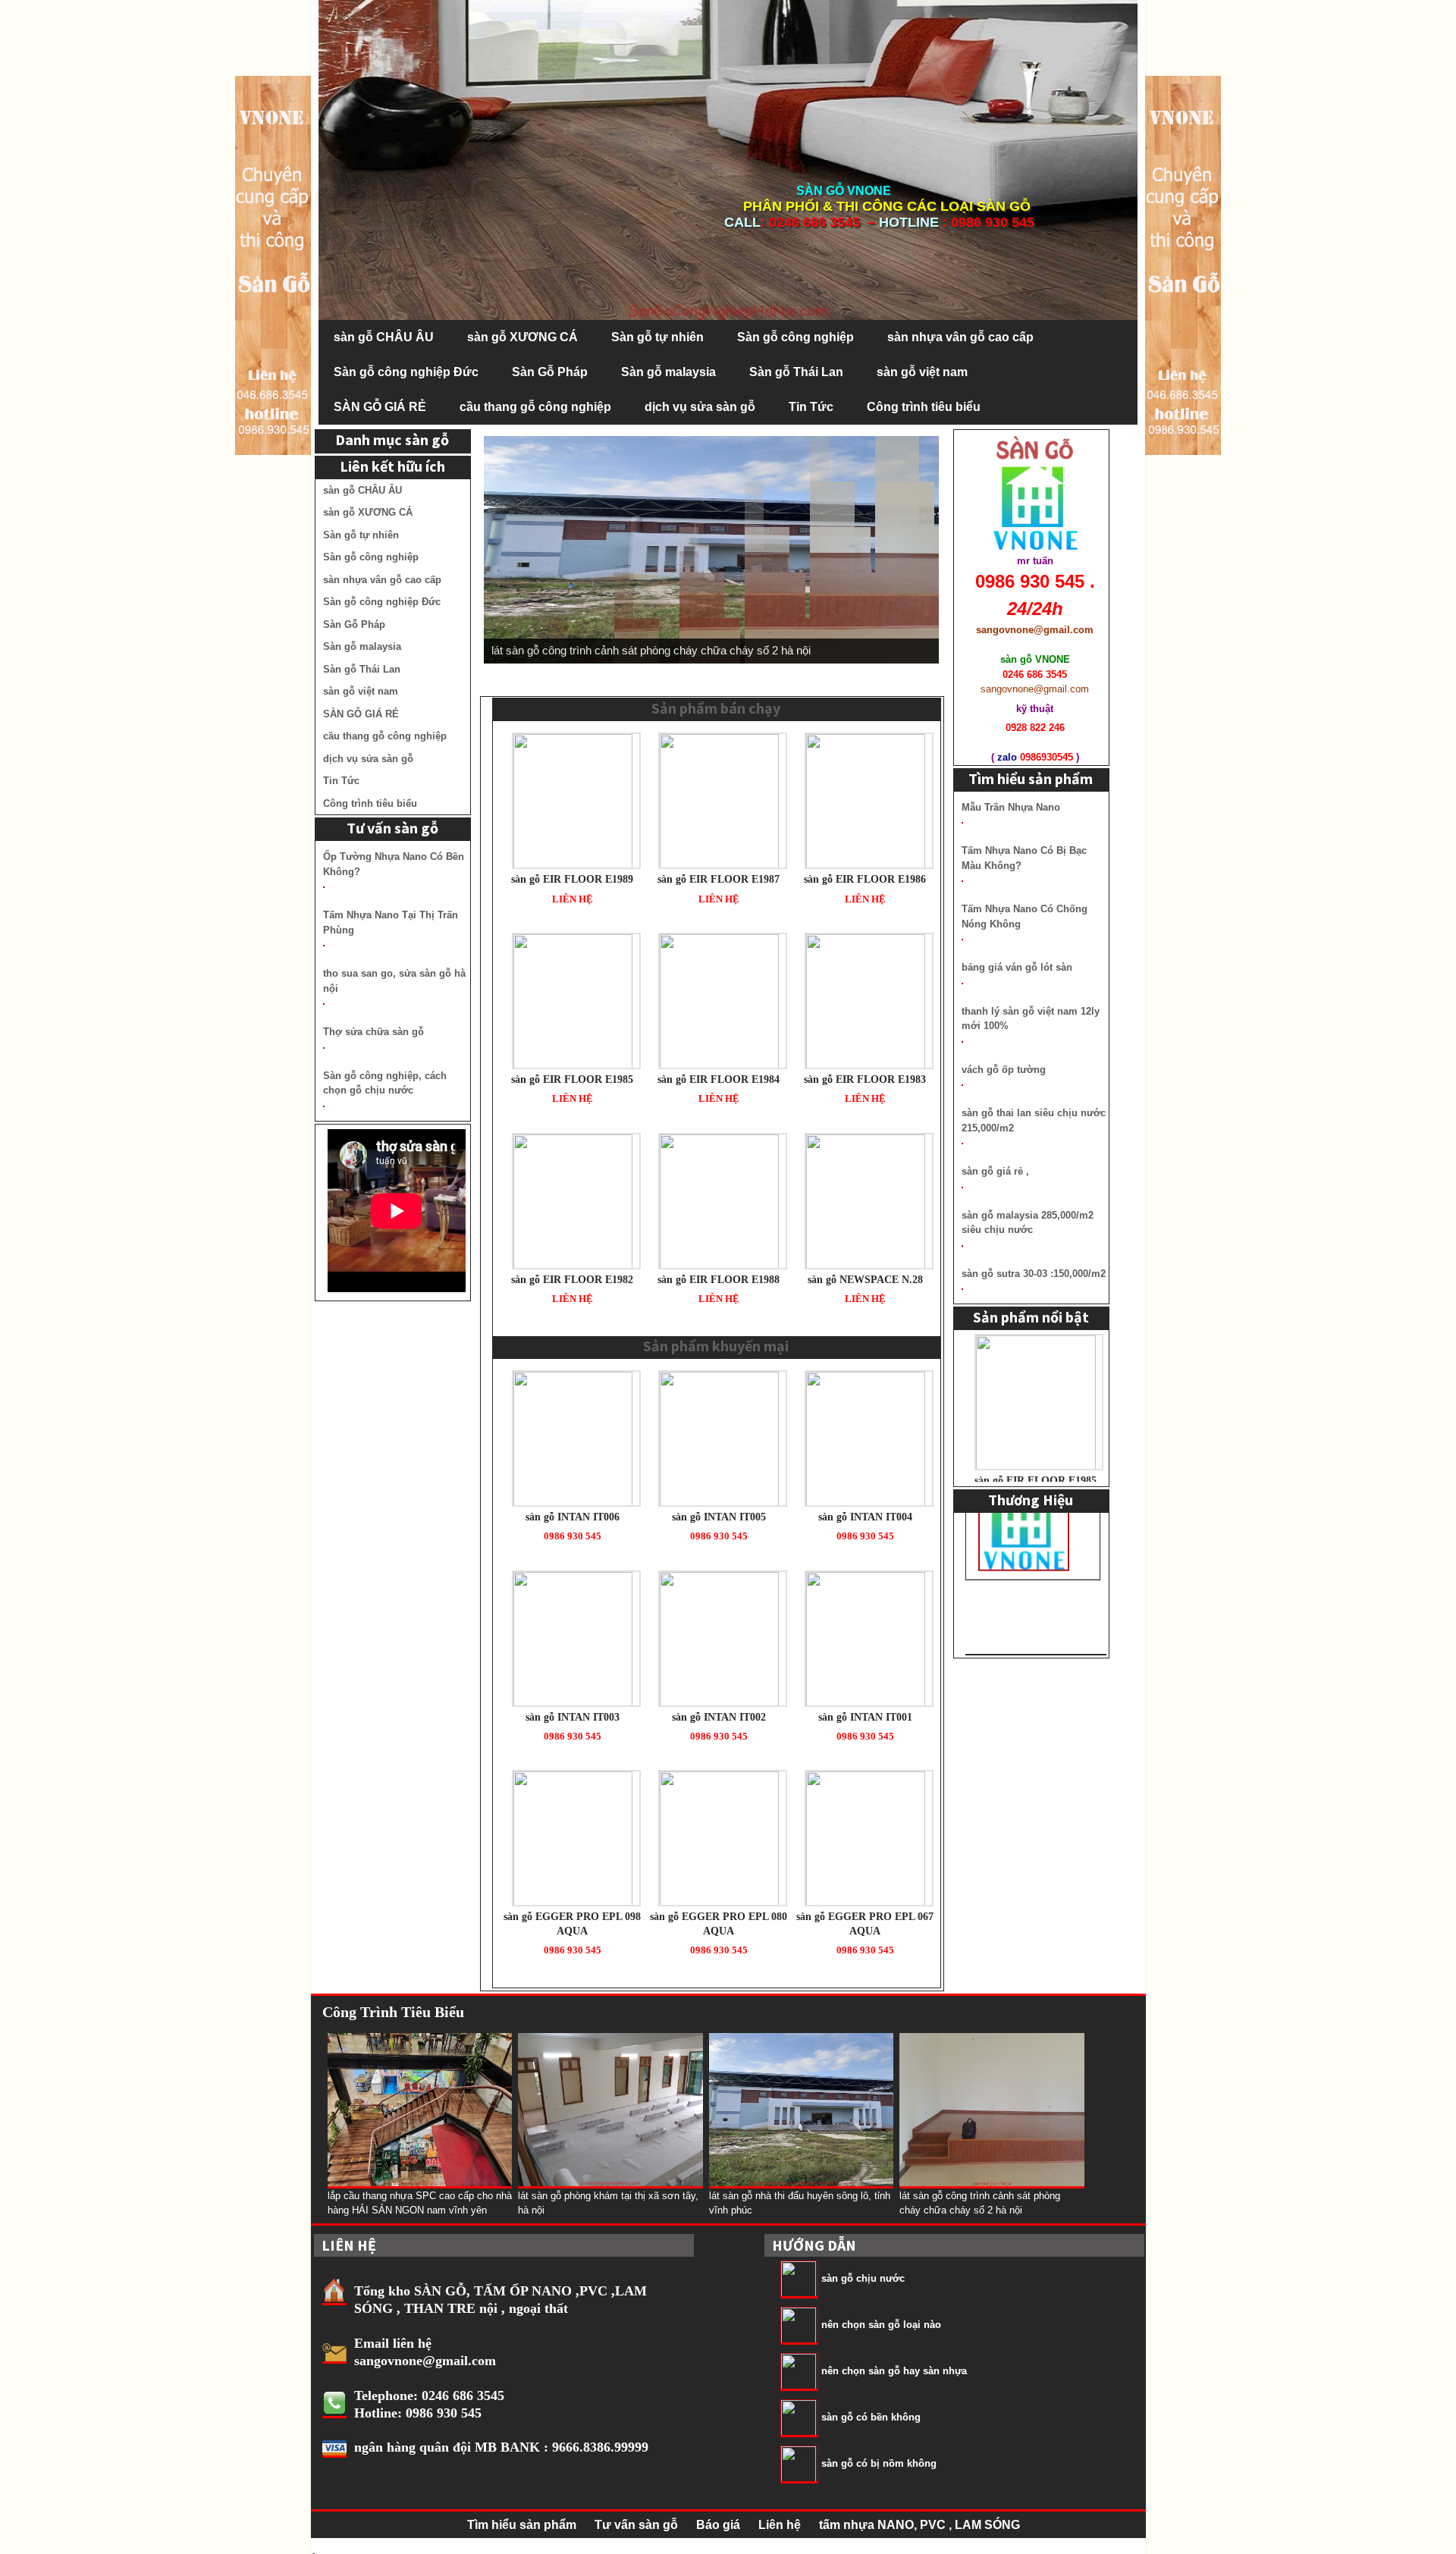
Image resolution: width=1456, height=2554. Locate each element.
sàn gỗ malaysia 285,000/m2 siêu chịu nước (1028, 1223)
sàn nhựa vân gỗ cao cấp (960, 337)
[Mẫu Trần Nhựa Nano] (962, 823)
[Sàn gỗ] (1183, 264)
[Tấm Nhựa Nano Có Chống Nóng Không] (962, 940)
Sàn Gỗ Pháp (550, 372)
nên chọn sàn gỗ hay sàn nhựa (894, 2371)
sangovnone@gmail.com (425, 2361)
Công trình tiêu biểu (924, 407)
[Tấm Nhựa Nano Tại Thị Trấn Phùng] (324, 946)
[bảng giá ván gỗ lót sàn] (962, 984)
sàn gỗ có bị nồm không (879, 2463)
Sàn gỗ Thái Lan (796, 372)
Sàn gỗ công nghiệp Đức (406, 372)
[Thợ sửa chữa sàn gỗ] (324, 1048)
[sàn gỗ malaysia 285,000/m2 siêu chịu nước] (962, 1246)
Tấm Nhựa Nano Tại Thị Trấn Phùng (391, 922)
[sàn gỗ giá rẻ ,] (962, 1188)
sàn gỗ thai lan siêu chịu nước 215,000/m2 (1034, 1120)
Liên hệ (780, 2525)
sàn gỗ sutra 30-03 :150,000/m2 (1034, 1274)
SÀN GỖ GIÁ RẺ (380, 407)
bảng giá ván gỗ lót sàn (1017, 967)
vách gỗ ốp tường (1004, 1070)
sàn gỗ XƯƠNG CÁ (522, 337)
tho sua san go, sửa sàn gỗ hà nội (394, 981)
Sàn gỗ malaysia (668, 372)
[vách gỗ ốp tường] (962, 1085)
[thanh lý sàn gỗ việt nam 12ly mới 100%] (962, 1042)
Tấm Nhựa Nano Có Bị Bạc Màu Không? (1024, 858)
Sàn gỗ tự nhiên (657, 337)
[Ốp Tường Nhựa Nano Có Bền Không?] (324, 887)
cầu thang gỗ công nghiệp (535, 407)
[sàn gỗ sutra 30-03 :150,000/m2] (962, 1289)
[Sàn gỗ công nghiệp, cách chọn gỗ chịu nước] (324, 1106)
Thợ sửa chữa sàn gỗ (373, 1032)
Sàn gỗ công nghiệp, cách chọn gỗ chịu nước (385, 1083)
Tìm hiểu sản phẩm (522, 2525)
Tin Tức (811, 407)
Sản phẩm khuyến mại (716, 1346)
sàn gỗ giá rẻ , (995, 1171)
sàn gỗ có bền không (871, 2417)
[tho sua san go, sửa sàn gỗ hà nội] (324, 1004)
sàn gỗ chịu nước (863, 2278)
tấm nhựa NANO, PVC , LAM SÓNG (919, 2525)
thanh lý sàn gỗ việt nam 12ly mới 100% (1031, 1019)
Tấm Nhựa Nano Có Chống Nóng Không (1025, 916)
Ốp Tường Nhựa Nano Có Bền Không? (394, 864)
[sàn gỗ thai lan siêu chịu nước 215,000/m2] (962, 1144)
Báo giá (718, 2525)
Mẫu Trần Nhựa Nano (1011, 807)
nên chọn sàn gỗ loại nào (881, 2325)
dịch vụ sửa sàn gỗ (700, 407)
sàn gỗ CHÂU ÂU (384, 337)
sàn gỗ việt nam (922, 372)
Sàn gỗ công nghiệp (795, 337)
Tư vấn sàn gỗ (636, 2525)
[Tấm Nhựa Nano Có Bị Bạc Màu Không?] (962, 881)
